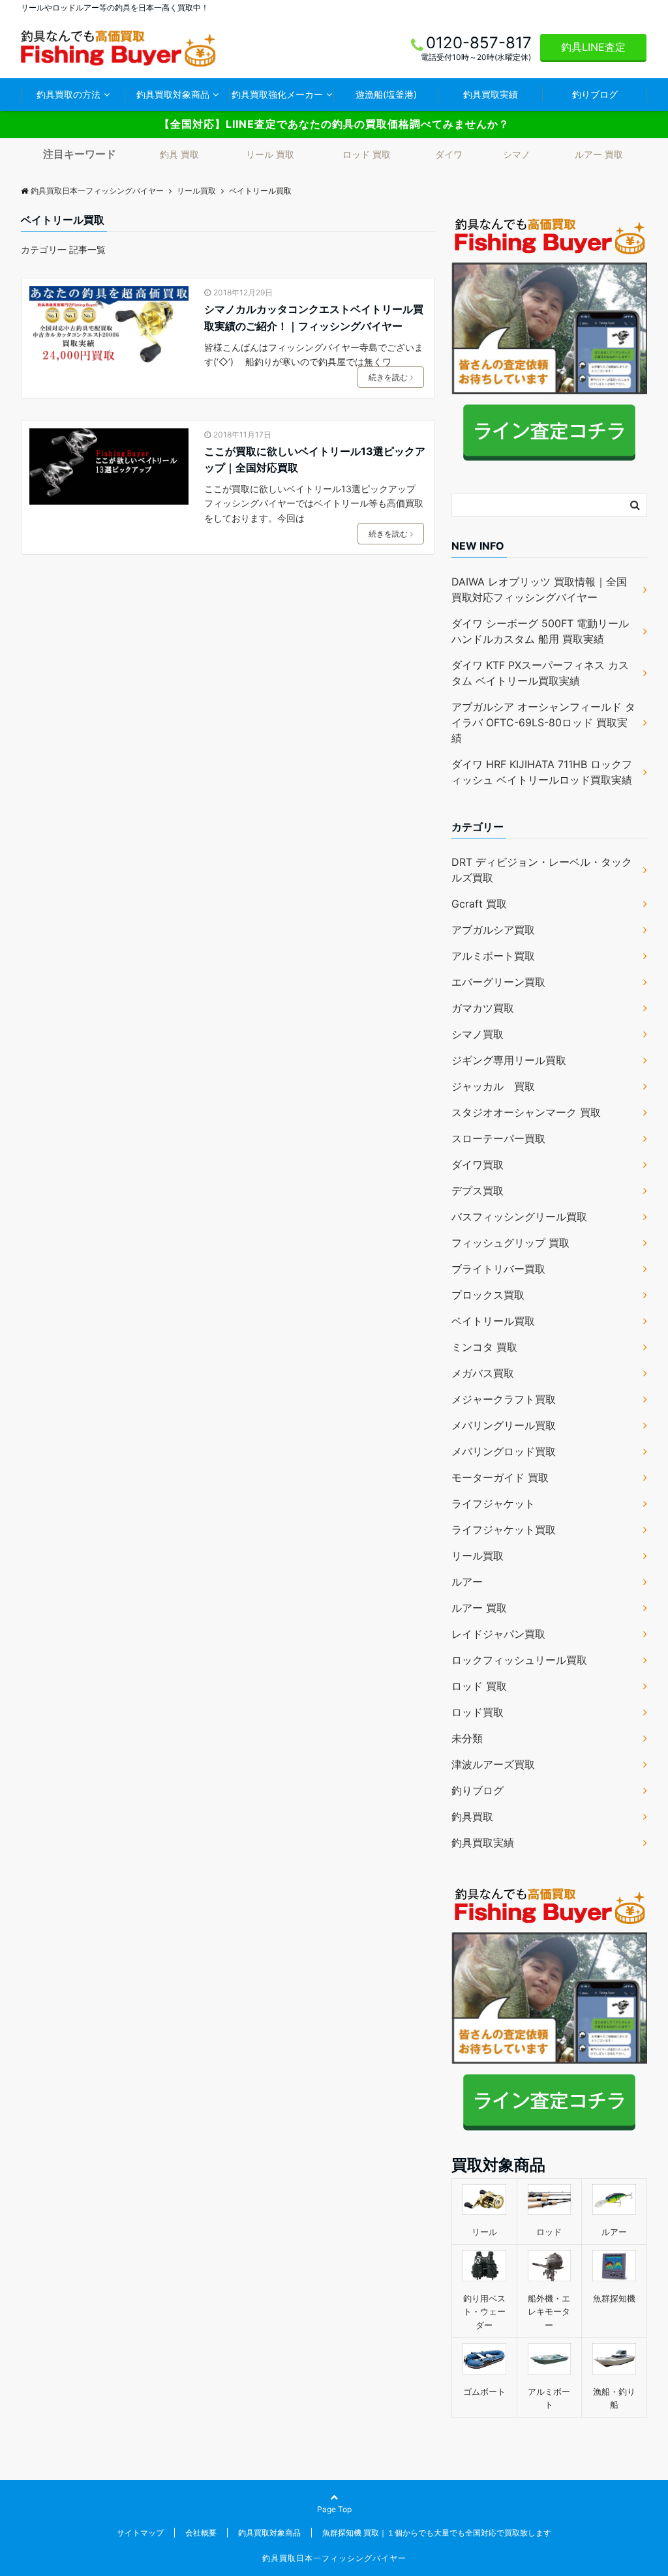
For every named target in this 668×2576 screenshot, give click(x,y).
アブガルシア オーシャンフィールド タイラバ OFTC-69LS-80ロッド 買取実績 (543, 722)
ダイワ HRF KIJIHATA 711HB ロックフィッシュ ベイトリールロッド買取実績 (542, 772)
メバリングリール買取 (504, 1425)
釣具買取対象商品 (173, 94)
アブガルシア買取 (493, 930)
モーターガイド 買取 (500, 1477)
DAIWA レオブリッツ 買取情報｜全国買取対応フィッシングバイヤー (539, 589)
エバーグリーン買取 (498, 982)
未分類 (467, 1738)
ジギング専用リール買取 (509, 1060)
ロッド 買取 (367, 154)
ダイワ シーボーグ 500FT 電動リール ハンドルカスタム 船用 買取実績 (540, 631)
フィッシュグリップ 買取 (510, 1243)
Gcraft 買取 (479, 904)
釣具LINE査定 (593, 47)
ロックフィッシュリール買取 (519, 1660)
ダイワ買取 (478, 1164)
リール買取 (478, 1556)
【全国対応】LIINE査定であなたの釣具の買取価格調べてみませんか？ (334, 124)
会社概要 (201, 2533)
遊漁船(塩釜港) (386, 94)
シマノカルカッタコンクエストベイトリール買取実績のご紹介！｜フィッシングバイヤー (314, 318)
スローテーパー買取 (498, 1138)
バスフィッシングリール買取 (519, 1217)
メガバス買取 (483, 1373)
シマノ (517, 154)
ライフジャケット (493, 1503)
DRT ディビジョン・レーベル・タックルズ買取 (542, 870)
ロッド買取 (478, 1712)
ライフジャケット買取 (504, 1530)
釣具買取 (472, 1816)
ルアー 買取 (599, 154)
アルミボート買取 (493, 956)
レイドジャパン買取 (498, 1634)
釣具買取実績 (491, 94)
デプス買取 (478, 1191)
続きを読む (388, 377)
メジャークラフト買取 (504, 1399)
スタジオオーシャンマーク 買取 (526, 1112)
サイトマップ (140, 2533)
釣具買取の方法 (68, 94)
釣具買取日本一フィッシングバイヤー (334, 2558)
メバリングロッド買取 (504, 1451)
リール (484, 2232)
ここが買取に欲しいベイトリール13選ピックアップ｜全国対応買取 (315, 460)
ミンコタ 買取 (484, 1347)
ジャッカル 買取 (493, 1086)
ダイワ (449, 154)
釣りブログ (595, 94)
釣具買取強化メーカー (277, 94)
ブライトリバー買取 (498, 1269)
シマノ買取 (478, 1034)
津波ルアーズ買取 (493, 1764)
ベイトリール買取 (493, 1321)
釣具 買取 (179, 154)
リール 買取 (270, 154)
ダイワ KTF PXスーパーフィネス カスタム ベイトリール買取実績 (540, 673)
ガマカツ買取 (483, 1008)
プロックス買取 (488, 1295)
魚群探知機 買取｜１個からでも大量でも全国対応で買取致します (437, 2533)
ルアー (467, 1582)
